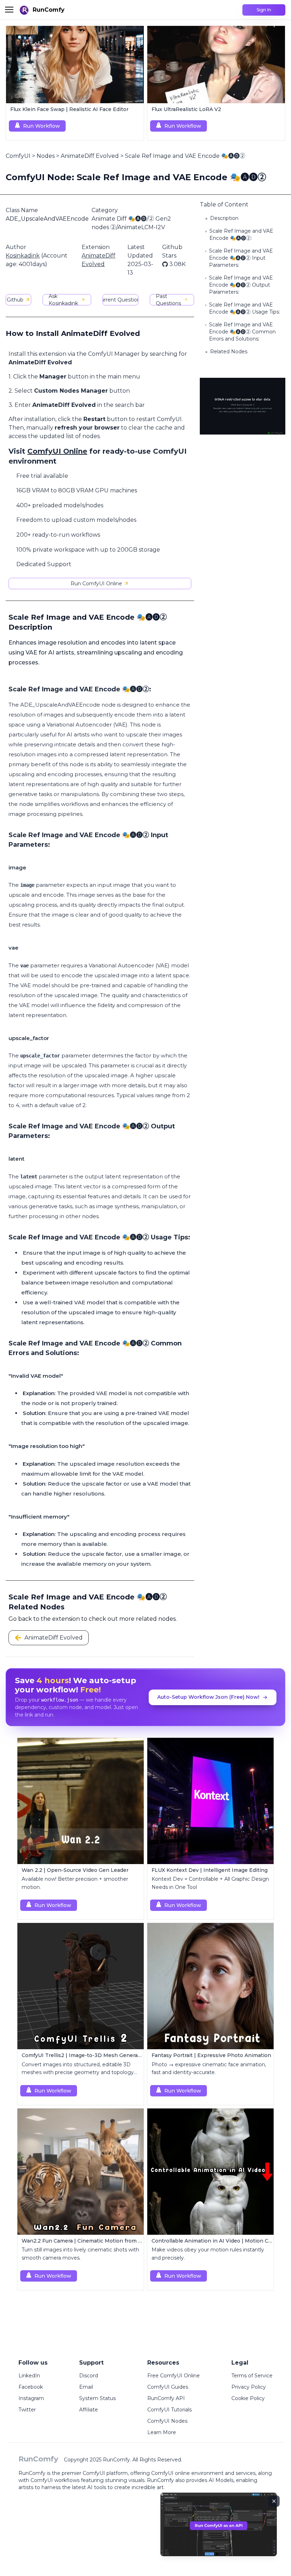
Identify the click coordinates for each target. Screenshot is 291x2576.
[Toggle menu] (9, 10)
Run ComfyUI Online (96, 584)
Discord (89, 2376)
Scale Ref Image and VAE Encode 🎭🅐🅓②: (241, 234)
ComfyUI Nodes (167, 2421)
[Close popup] (274, 2501)
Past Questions (168, 300)
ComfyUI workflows (55, 2480)
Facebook (31, 2387)
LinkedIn (29, 2376)
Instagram (31, 2398)
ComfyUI (18, 156)
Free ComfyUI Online (174, 2376)
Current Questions (120, 300)
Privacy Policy (249, 2387)
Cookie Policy (248, 2398)
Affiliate (89, 2410)
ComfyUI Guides (168, 2387)
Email (86, 2387)
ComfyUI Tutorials (169, 2410)
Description (224, 218)
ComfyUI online (171, 2473)
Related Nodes (229, 352)
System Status (97, 2398)
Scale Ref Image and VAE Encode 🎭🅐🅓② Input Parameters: (241, 258)
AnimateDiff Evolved (90, 156)
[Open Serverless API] (219, 2530)
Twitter (27, 2410)
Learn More (162, 2432)
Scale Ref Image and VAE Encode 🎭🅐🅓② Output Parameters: (241, 285)
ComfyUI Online (57, 451)
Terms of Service (252, 2376)
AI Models (221, 2480)
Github (15, 300)
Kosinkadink (23, 256)
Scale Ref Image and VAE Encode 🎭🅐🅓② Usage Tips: (245, 308)
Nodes (46, 156)
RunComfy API (166, 2398)
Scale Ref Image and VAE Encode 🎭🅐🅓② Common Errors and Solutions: (242, 332)
